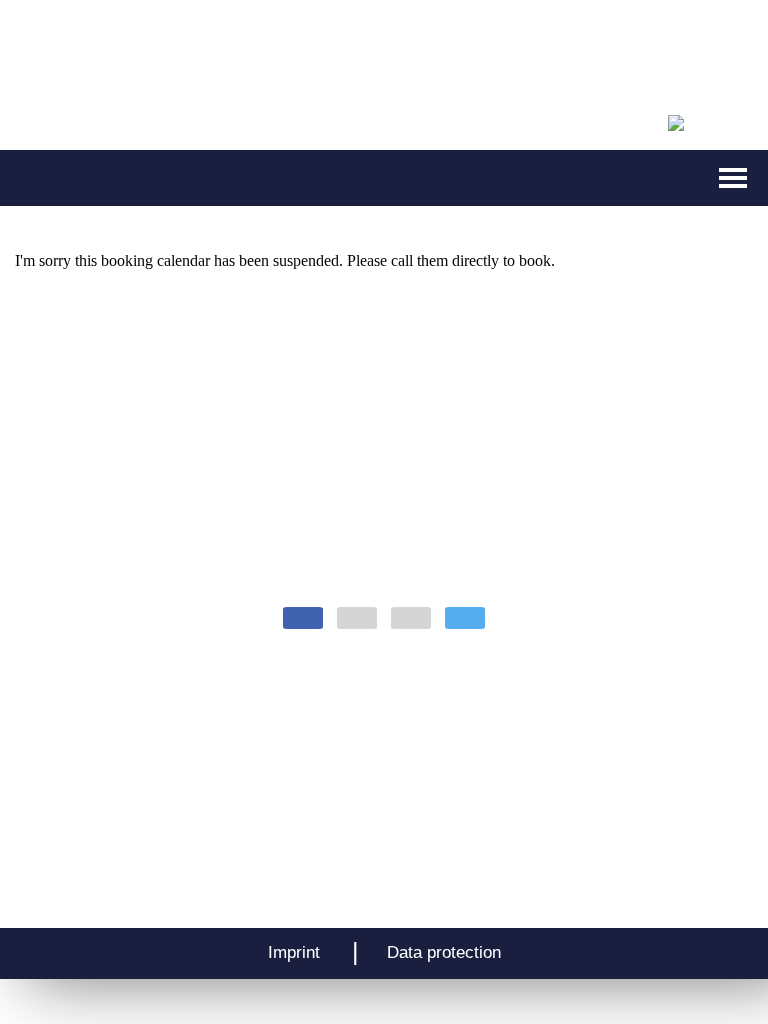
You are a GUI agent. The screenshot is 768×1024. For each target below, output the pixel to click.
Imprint (294, 952)
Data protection (444, 952)
